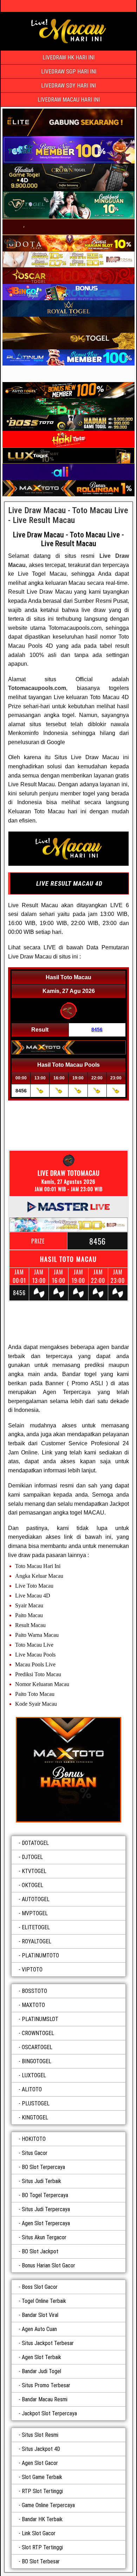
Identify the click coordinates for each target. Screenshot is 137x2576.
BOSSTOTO (34, 1991)
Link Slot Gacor (39, 2533)
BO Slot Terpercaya (43, 2167)
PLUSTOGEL (36, 2103)
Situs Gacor (35, 2153)
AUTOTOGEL (36, 1899)
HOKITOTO (34, 2139)
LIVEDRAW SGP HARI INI (69, 72)
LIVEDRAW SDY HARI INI (68, 86)
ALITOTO (32, 2089)
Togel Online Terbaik (44, 2301)
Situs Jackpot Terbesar (48, 2343)
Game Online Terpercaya (48, 2505)
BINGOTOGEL (37, 2061)
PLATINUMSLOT (40, 2019)
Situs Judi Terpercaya (46, 2209)
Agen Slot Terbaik (41, 2357)
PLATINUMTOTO (40, 1955)
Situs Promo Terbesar (46, 2385)
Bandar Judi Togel (41, 2371)
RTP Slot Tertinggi (42, 2491)
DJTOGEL (32, 1857)
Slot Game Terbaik (42, 2477)
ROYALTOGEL (37, 1941)
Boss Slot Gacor (40, 2287)
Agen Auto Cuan (39, 2329)
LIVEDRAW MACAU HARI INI (69, 100)
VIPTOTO (32, 1970)
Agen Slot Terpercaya (46, 2223)
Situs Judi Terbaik (41, 2181)
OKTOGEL (32, 1885)
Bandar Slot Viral (40, 2315)
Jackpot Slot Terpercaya (49, 2413)
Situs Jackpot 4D (41, 2449)
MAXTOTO (33, 2005)
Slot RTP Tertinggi (42, 2547)
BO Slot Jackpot (40, 2251)
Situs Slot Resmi (40, 2435)
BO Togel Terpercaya (45, 2195)
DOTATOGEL (35, 1843)
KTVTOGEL (34, 1871)
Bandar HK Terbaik (42, 2519)
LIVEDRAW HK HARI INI (68, 57)
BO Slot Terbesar (41, 2561)
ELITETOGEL (36, 1927)
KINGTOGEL (35, 2117)
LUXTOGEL (34, 2075)
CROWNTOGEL (38, 2033)
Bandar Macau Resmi (45, 2399)
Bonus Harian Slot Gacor (48, 2265)
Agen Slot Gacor (40, 2463)
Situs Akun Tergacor (44, 2237)
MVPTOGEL (35, 1913)
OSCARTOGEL (37, 2047)
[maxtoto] (68, 1770)
